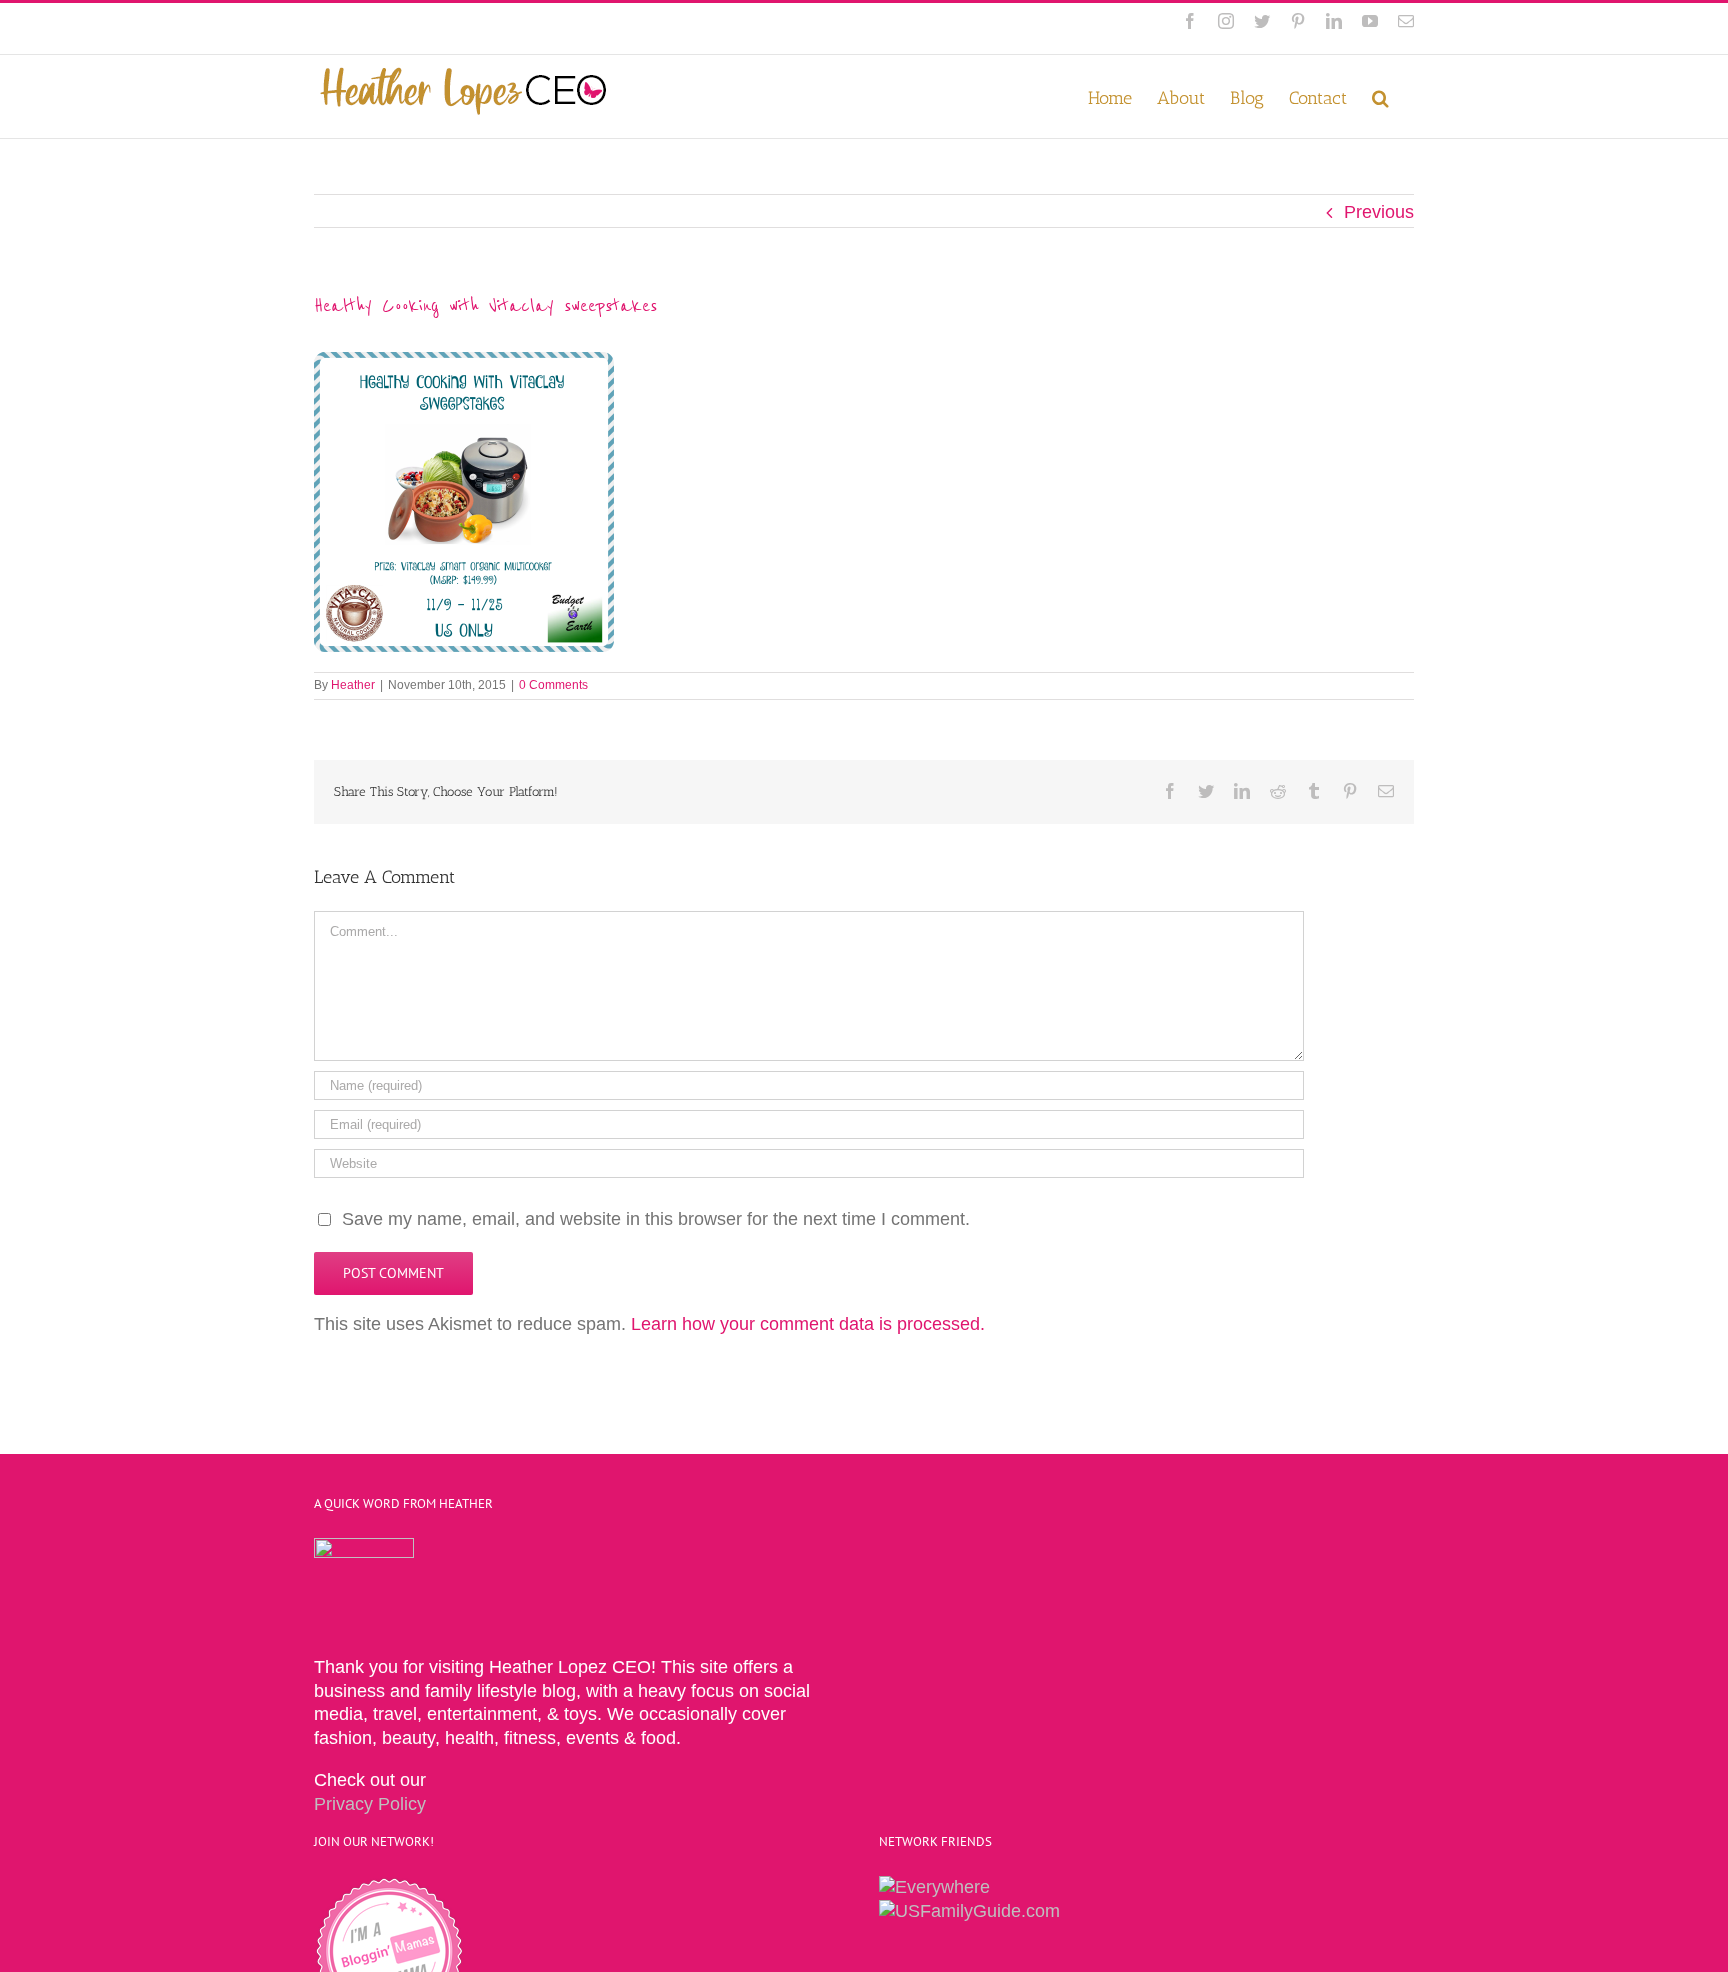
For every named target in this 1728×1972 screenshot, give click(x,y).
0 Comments (553, 685)
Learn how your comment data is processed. (808, 1324)
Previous (1379, 212)
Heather (353, 685)
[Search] (1380, 96)
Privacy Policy (370, 1804)
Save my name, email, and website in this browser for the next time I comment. (656, 1219)
